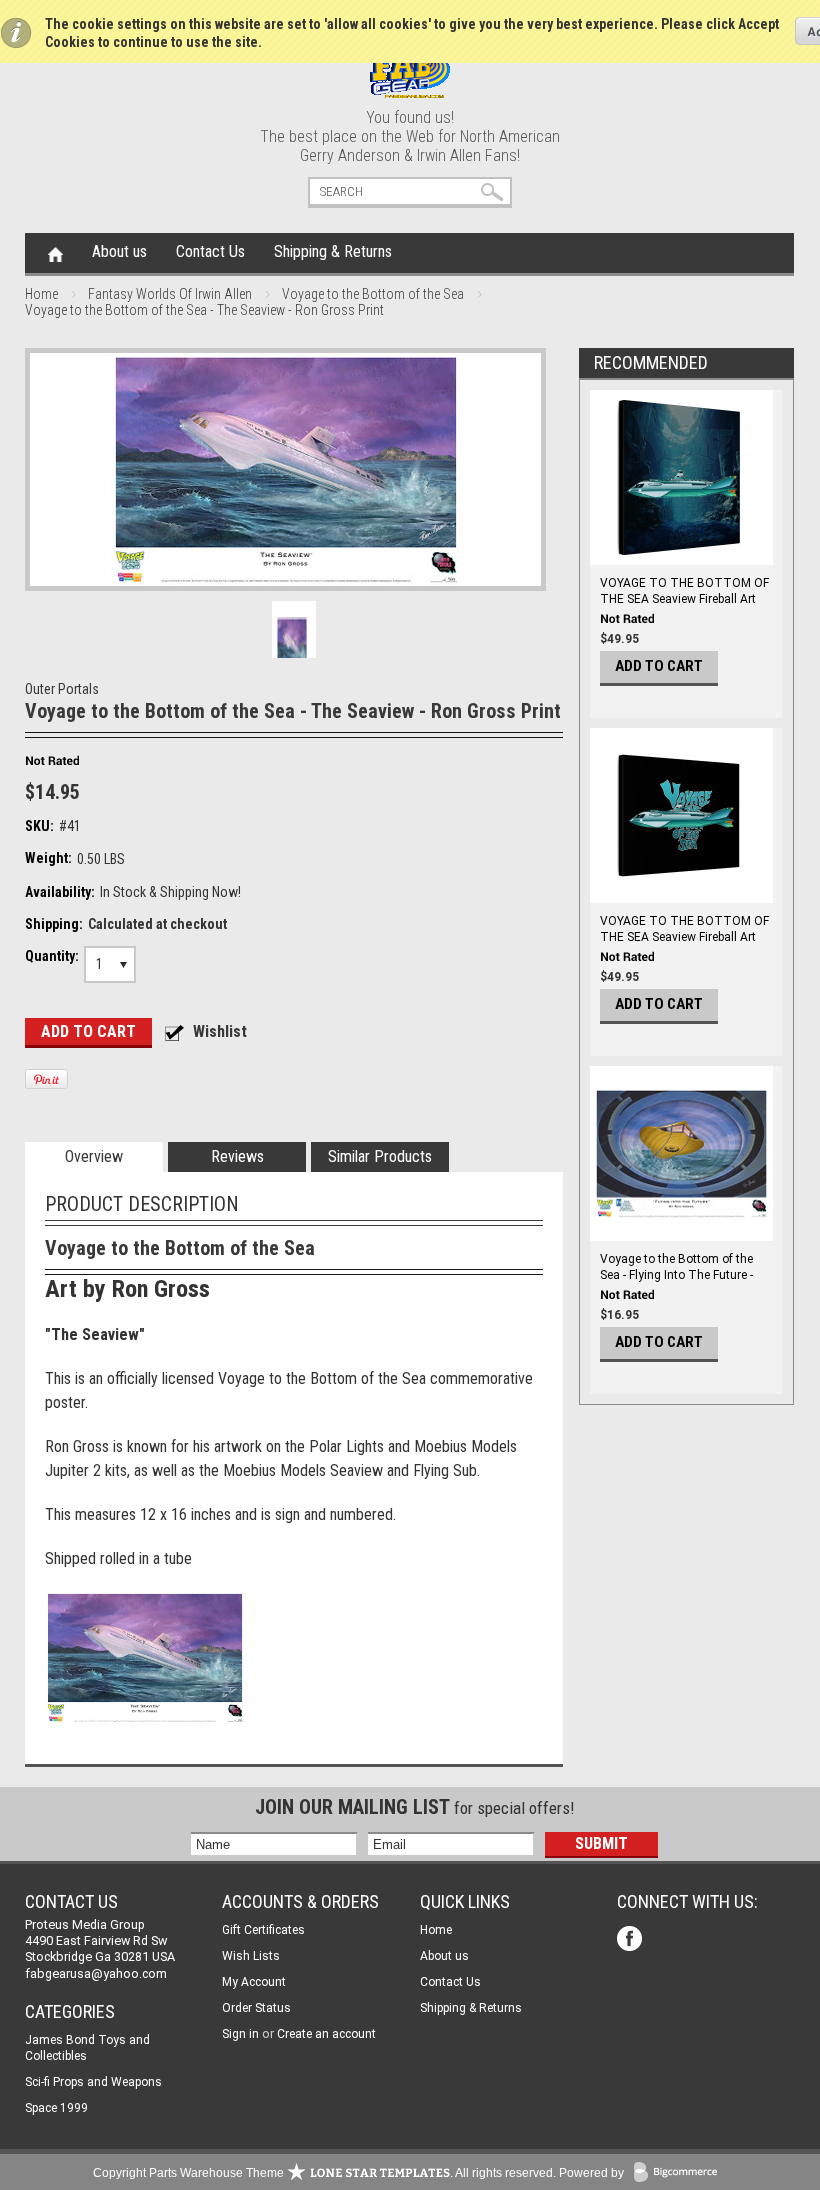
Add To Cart (659, 666)
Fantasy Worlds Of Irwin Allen (170, 294)
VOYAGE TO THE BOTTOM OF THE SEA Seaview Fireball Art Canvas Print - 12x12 (684, 599)
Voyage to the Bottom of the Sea (373, 294)
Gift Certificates (263, 1930)
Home (55, 253)
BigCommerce (680, 2173)
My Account (254, 1982)
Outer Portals (62, 689)
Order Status (256, 2008)
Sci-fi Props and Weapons (93, 2082)
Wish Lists (251, 1956)
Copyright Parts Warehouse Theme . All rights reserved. (324, 2173)
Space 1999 (56, 2108)
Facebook (631, 1940)
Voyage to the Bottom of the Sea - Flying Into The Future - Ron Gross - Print (676, 1275)
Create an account (326, 2034)
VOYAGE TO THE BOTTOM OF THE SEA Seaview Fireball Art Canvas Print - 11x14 (684, 937)
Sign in (240, 2034)
